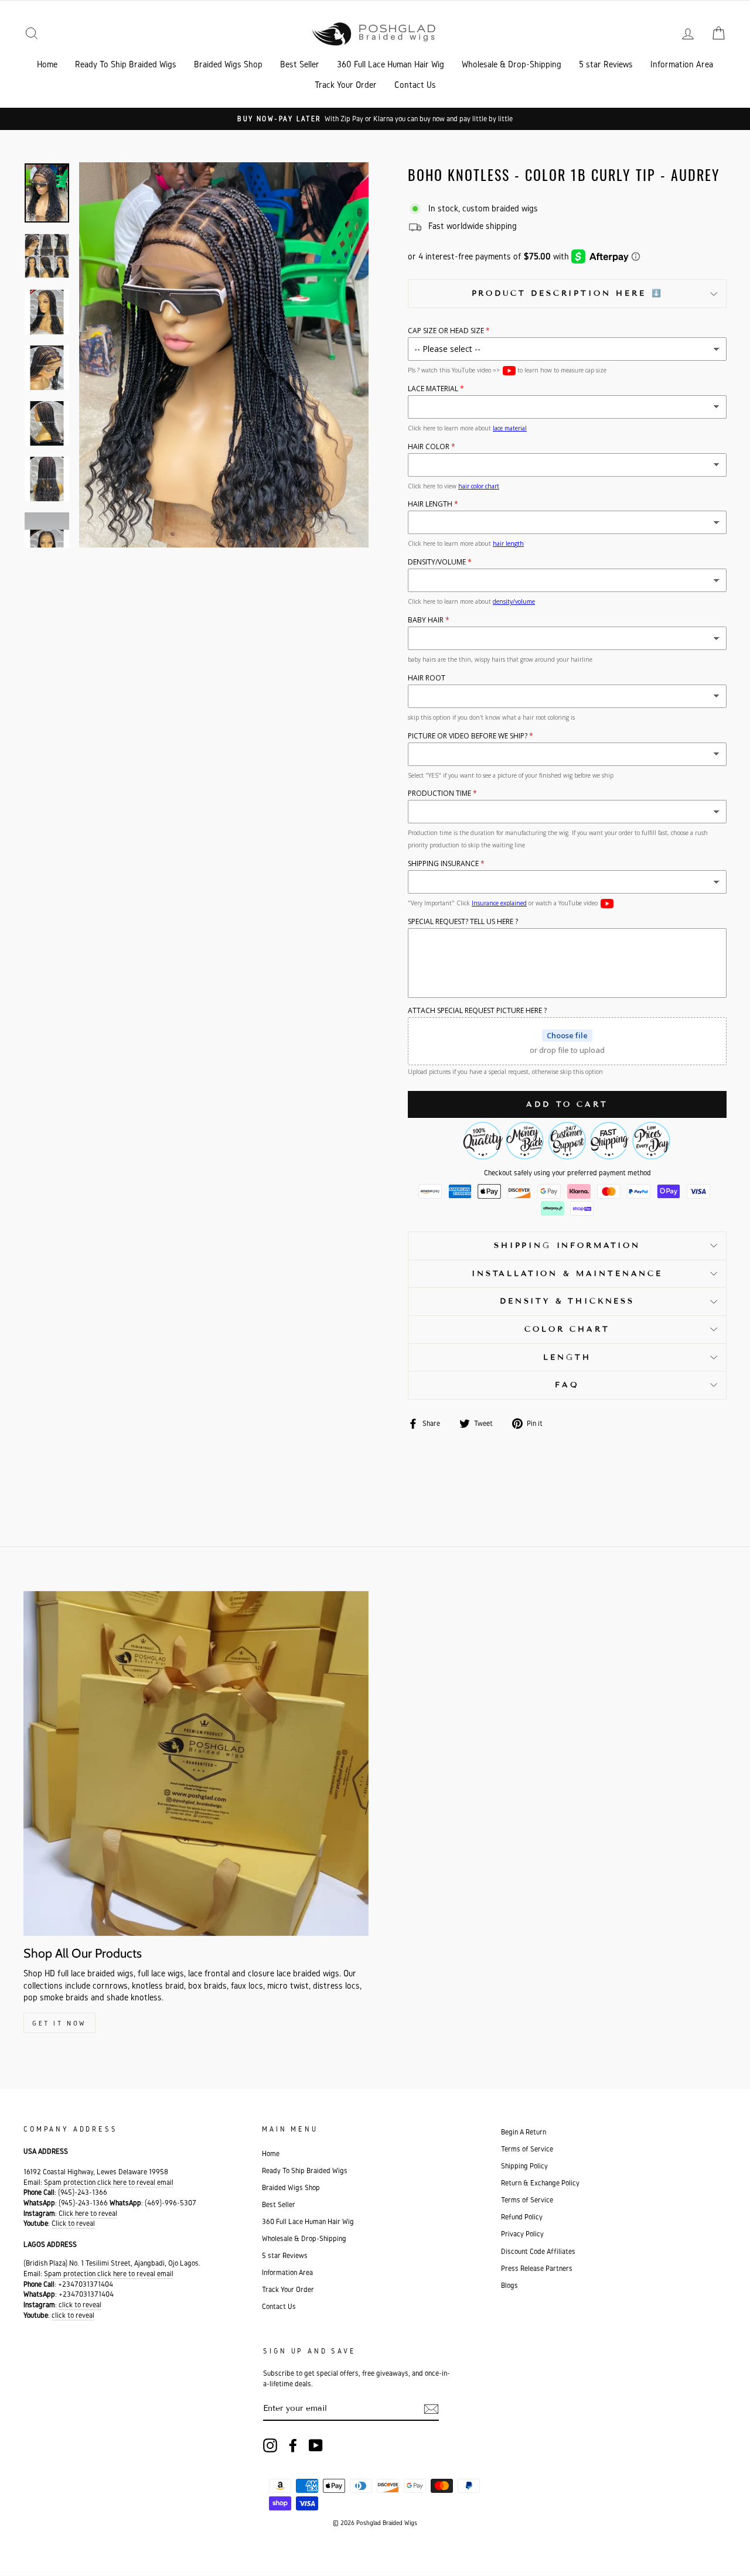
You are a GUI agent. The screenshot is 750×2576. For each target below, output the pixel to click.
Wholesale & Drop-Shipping (512, 64)
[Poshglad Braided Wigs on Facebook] (293, 2445)
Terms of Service (527, 2149)
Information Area (682, 64)
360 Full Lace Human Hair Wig (391, 64)
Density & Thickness (567, 1301)
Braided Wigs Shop (228, 64)
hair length (508, 543)
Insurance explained (499, 903)
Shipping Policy (524, 2166)
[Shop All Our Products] (196, 1763)
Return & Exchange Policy (540, 2183)
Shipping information (567, 1246)
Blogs (509, 2285)
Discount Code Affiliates (538, 2251)
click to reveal (80, 2305)
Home (47, 64)
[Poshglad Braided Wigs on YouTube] (316, 2445)
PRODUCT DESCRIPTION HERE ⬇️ (567, 293)
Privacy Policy (522, 2234)
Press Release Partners (537, 2268)
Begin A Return (524, 2132)
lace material (510, 428)
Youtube (509, 371)
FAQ (567, 1385)
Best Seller (300, 64)
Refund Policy (522, 2217)
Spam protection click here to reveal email (109, 2182)
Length (567, 1357)
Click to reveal (73, 2223)
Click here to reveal (88, 2213)
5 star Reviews (606, 64)
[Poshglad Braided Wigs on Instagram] (270, 2445)
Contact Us (415, 85)
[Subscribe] (431, 2409)
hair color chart (479, 486)
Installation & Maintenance (567, 1274)
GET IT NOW (59, 2023)
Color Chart (567, 1329)
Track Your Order (346, 85)
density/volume (514, 601)
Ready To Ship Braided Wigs (126, 64)
